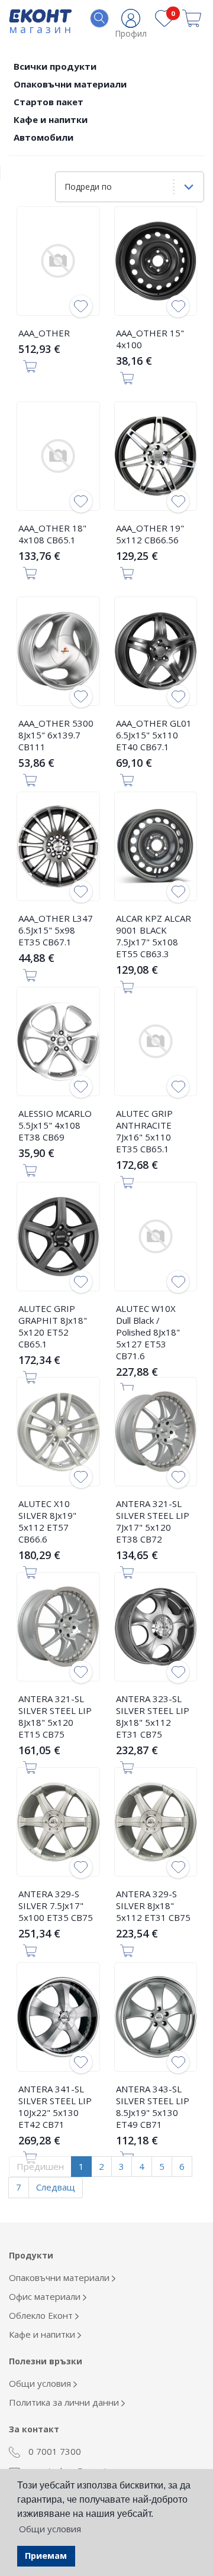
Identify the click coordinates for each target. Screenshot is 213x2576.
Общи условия (41, 2383)
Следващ (56, 2187)
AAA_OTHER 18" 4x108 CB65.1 (52, 534)
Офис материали (46, 2296)
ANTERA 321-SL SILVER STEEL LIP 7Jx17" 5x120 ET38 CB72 (153, 1521)
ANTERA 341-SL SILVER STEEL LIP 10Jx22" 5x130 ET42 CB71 (55, 2107)
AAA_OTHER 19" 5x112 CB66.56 (150, 534)
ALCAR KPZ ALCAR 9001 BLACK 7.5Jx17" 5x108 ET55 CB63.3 (154, 936)
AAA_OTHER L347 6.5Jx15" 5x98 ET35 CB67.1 (56, 930)
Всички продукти (55, 66)
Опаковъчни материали (70, 84)
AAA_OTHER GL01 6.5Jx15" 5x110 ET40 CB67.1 (154, 735)
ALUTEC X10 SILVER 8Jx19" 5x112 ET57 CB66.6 (47, 1521)
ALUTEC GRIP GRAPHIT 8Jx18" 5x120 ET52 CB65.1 (53, 1326)
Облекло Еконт (42, 2315)
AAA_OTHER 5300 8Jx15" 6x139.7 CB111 (56, 735)
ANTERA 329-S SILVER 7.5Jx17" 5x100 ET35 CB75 (56, 1906)
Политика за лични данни (65, 2402)
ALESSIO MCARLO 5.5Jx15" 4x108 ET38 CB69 (55, 1125)
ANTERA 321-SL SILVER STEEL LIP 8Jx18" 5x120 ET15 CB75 (55, 1716)
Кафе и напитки (51, 119)
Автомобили (43, 137)
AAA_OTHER (44, 333)
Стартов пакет (49, 102)
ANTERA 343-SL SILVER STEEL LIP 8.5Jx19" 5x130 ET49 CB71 (153, 2107)
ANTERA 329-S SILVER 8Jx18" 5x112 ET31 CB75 (153, 1906)
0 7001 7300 (54, 2451)
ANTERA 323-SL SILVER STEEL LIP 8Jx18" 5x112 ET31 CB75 (153, 1716)
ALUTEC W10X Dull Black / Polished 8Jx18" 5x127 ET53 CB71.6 (148, 1332)
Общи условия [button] (50, 2529)
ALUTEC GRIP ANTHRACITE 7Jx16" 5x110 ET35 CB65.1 (144, 1131)
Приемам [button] (46, 2556)
